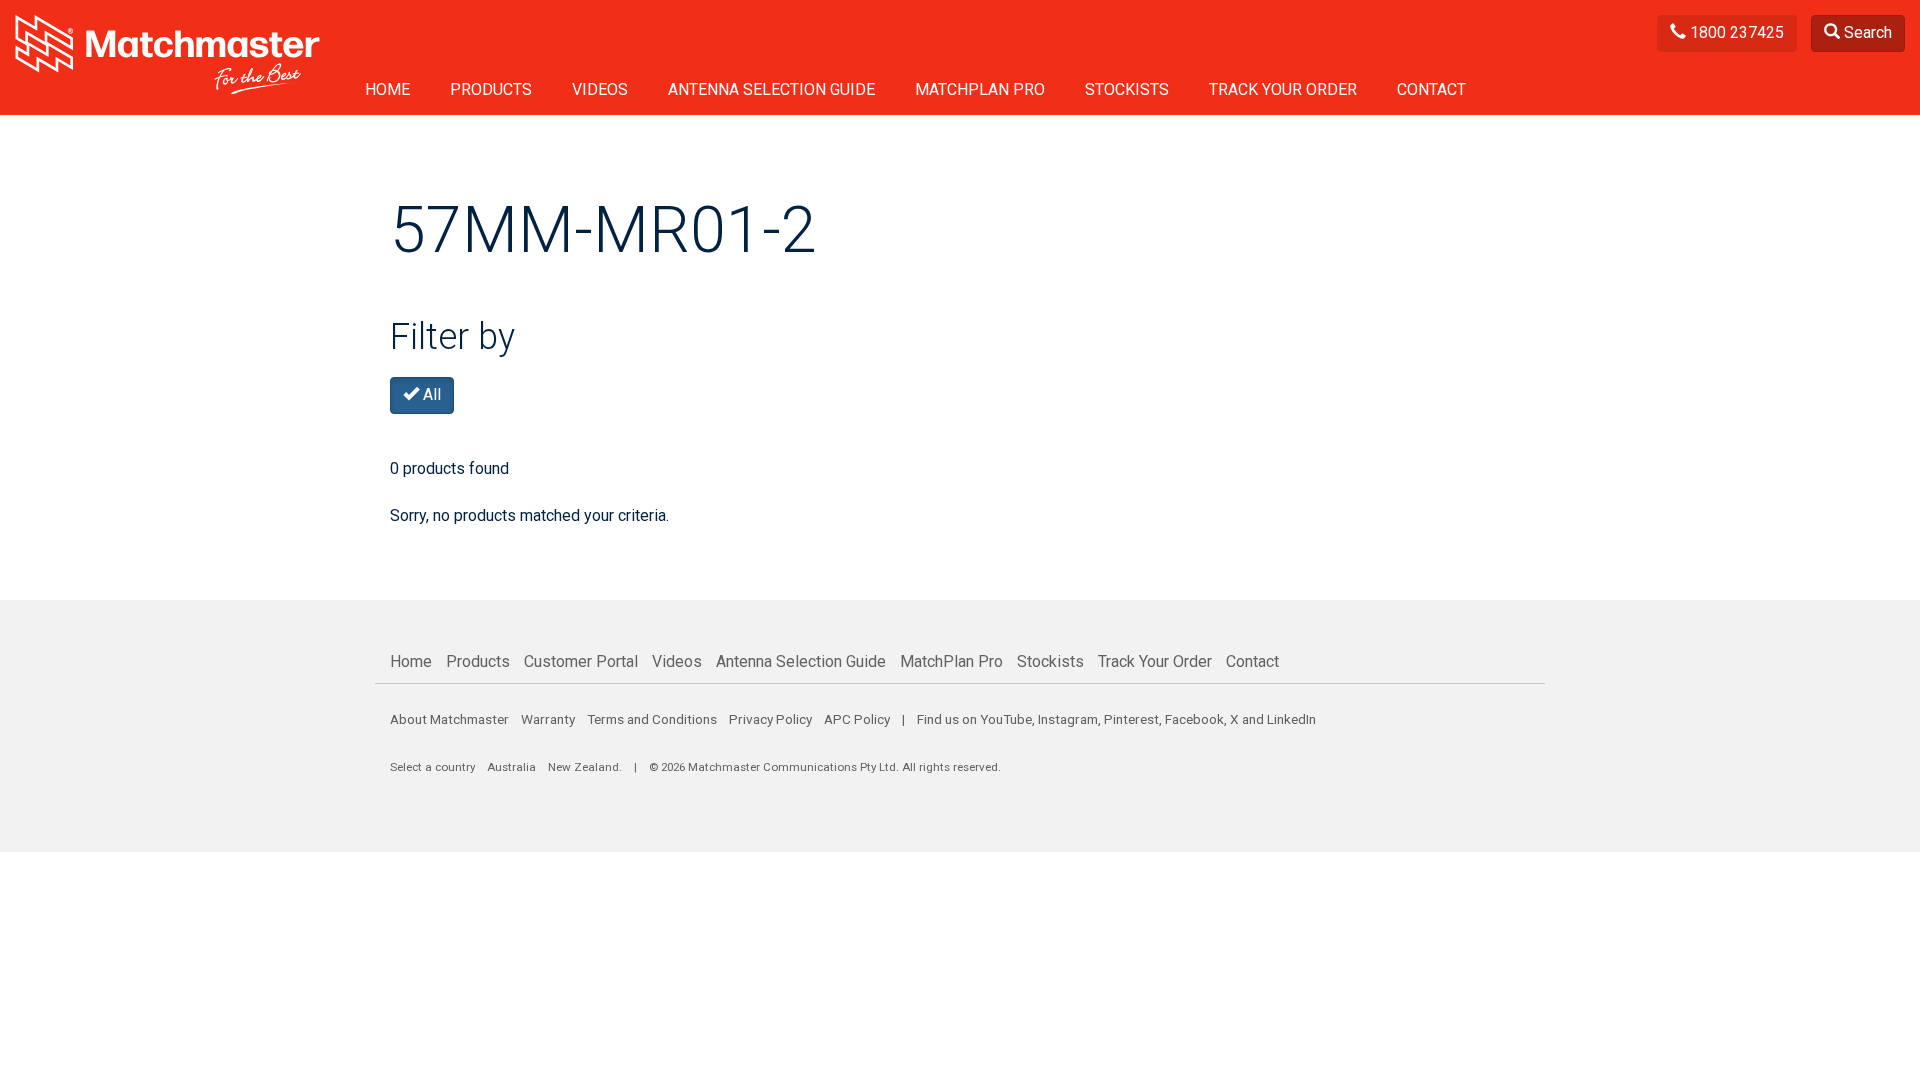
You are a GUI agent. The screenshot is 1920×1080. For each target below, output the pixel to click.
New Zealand (583, 767)
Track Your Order (1283, 89)
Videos (600, 89)
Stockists (1127, 89)
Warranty (548, 719)
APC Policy (857, 719)
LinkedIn (1291, 719)
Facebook (1194, 719)
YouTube (1006, 719)
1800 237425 (1735, 32)
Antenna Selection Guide (771, 89)
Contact (1431, 89)
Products (491, 89)
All (430, 394)
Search (1866, 32)
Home (387, 89)
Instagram (1068, 719)
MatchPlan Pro (980, 89)
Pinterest (1131, 719)
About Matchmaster (449, 719)
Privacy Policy (770, 719)
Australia (511, 767)
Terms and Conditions (652, 719)
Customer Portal (581, 661)
